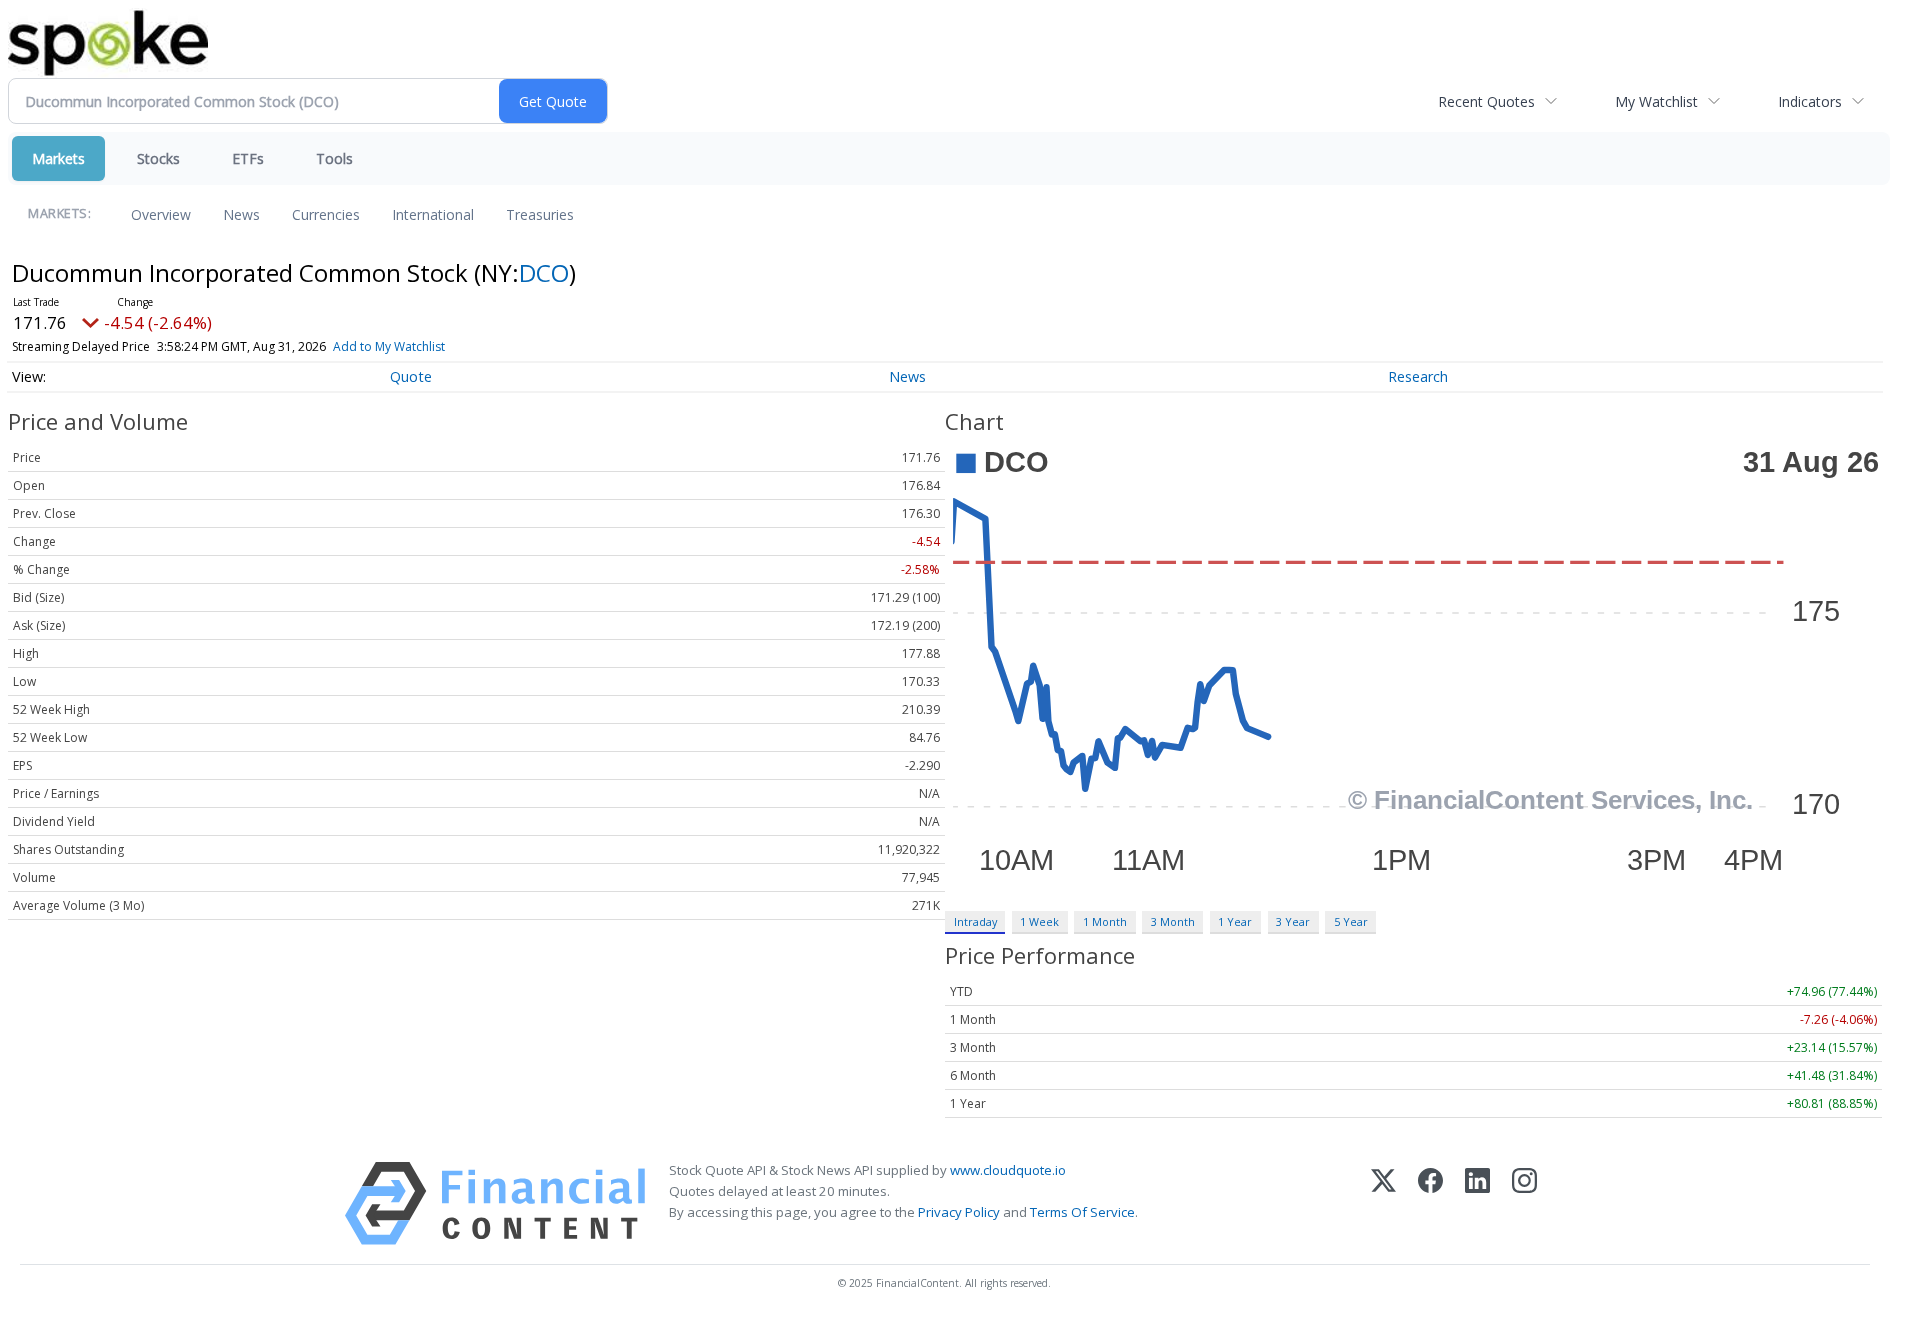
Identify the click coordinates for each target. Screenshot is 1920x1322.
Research (1418, 376)
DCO (544, 272)
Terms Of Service (1082, 1212)
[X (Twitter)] (1383, 1203)
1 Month (1105, 921)
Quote (411, 376)
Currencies (326, 214)
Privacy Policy (959, 1212)
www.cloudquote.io (1008, 1170)
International (433, 214)
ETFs (248, 158)
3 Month (1173, 921)
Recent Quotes (1486, 101)
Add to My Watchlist (389, 346)
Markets (58, 158)
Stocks (158, 158)
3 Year (1293, 921)
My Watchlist (1656, 101)
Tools (334, 158)
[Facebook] (1430, 1203)
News (241, 214)
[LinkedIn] (1477, 1203)
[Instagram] (1524, 1203)
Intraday (975, 921)
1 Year (1235, 921)
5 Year (1351, 921)
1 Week (1039, 921)
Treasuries (540, 214)
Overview (161, 214)
